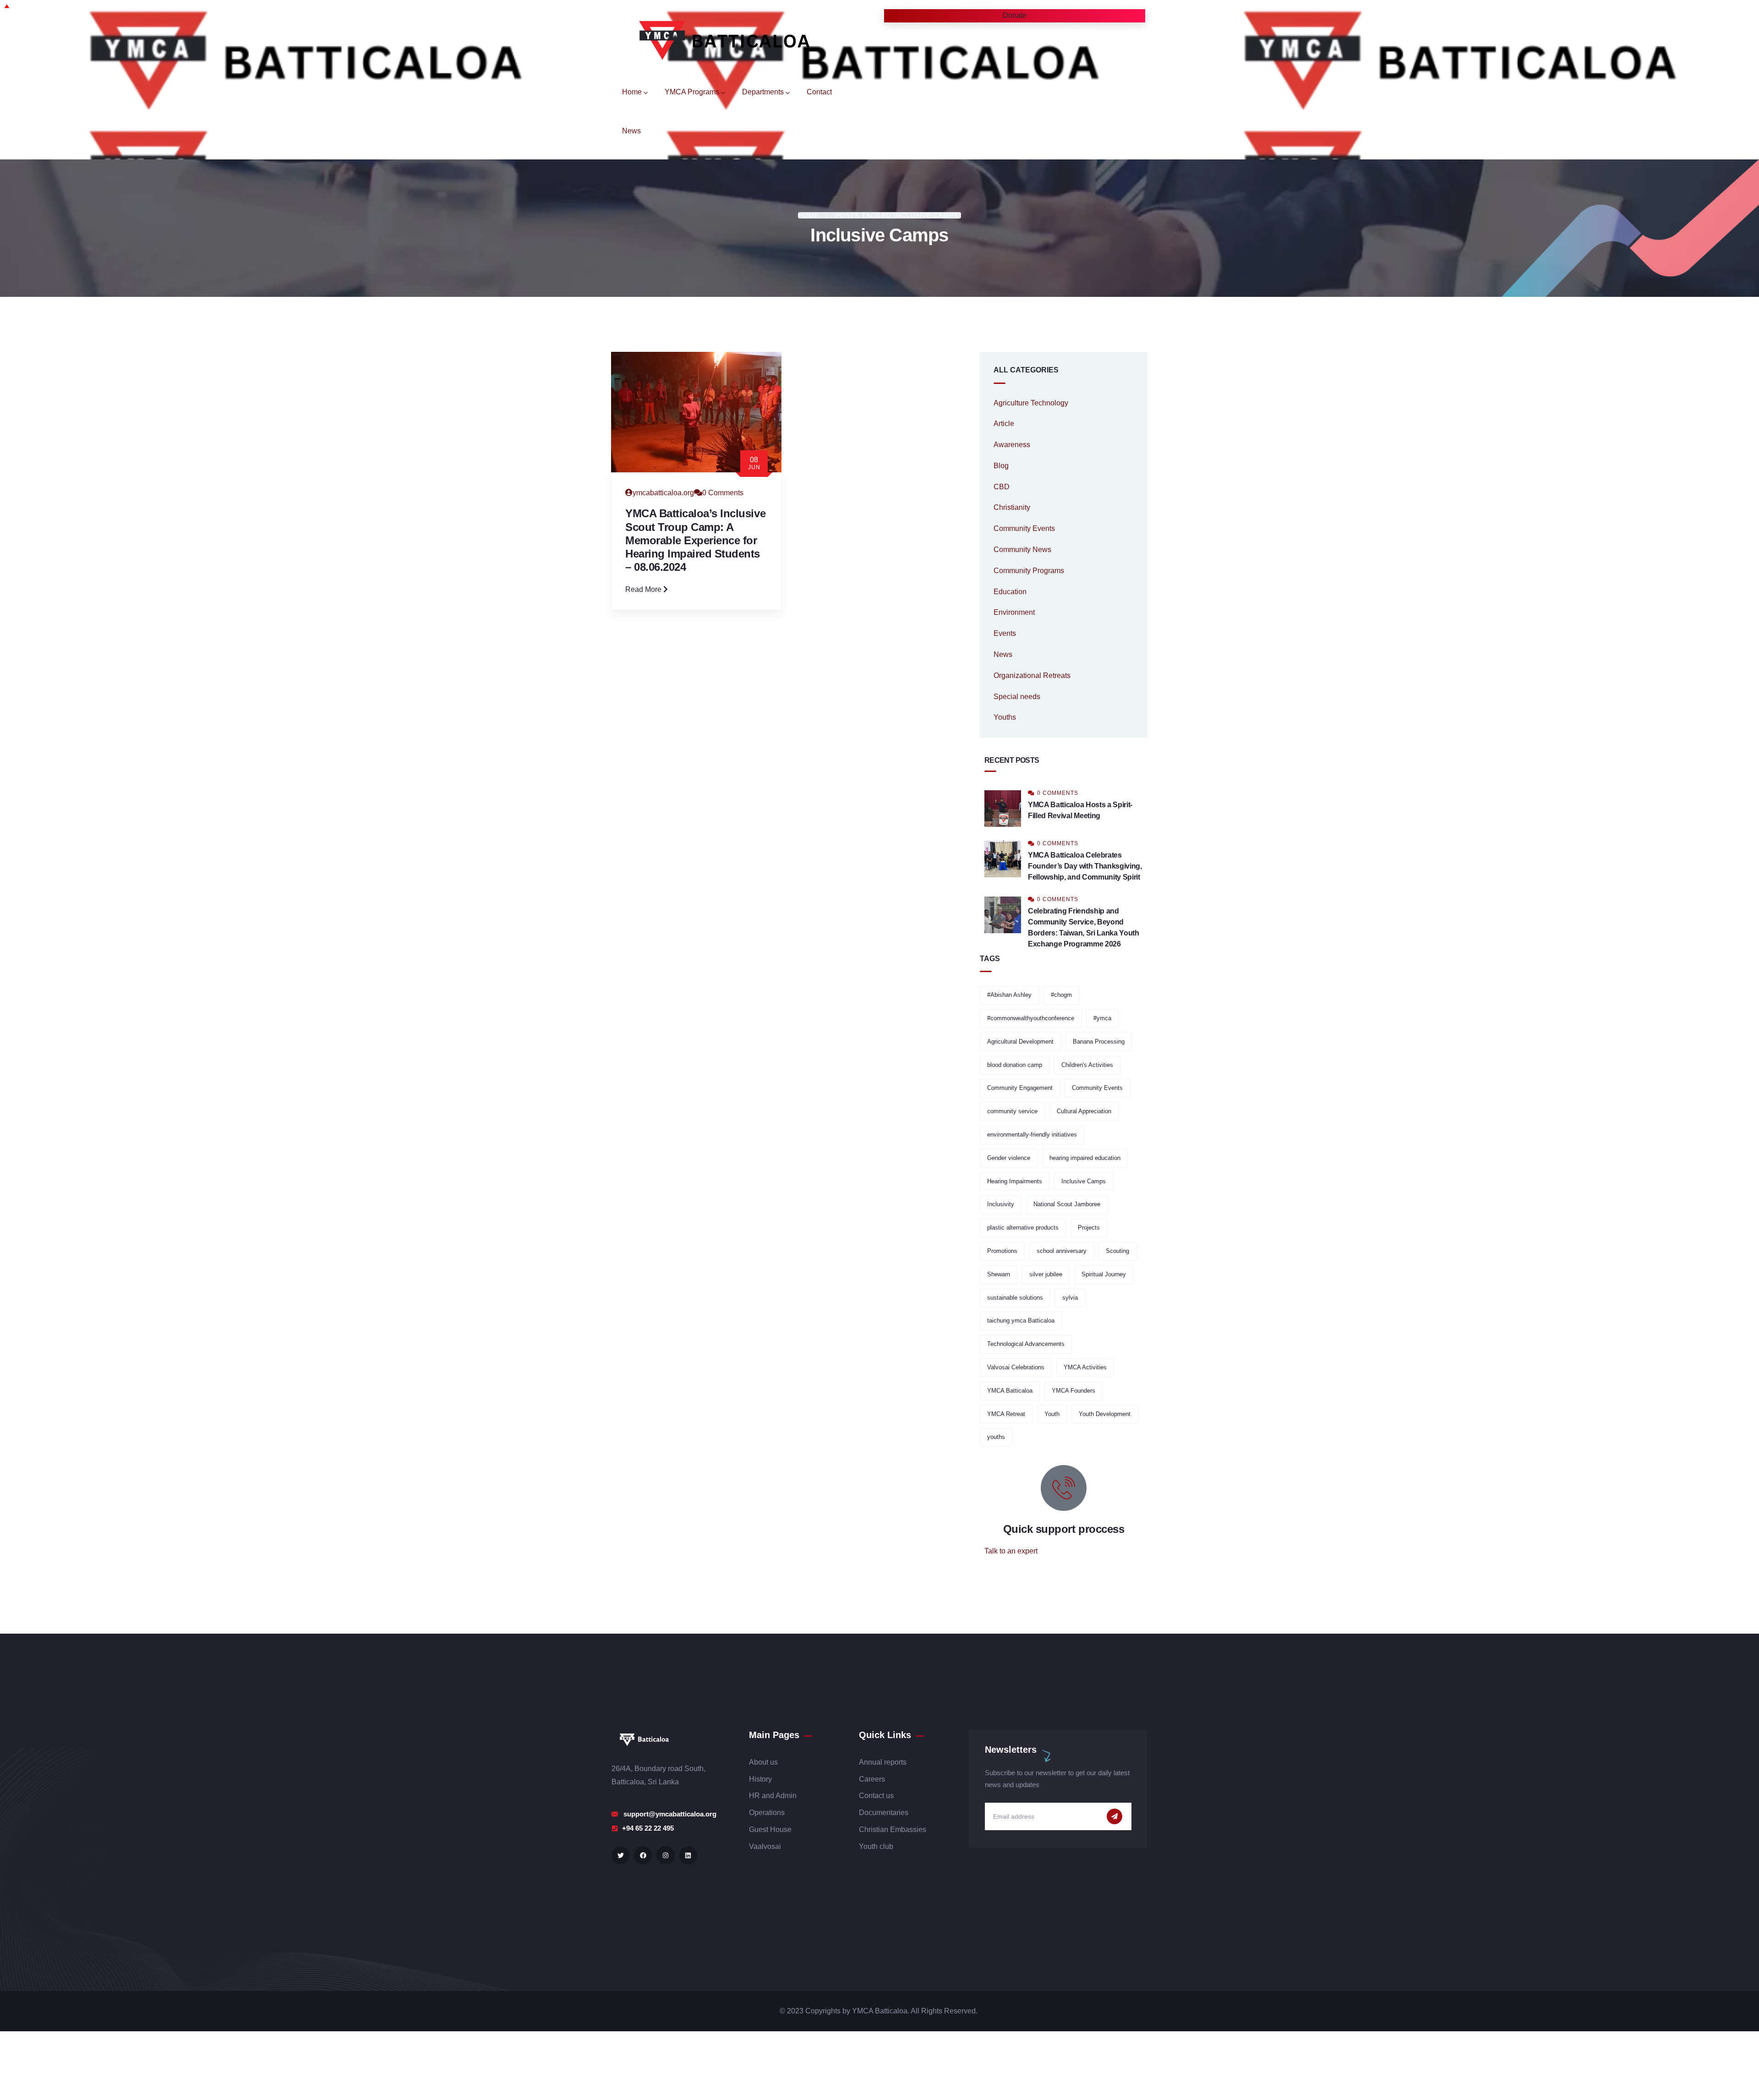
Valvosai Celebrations (1016, 1367)
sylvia (1070, 1298)
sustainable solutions (1015, 1298)
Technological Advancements (1026, 1344)
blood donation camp (1015, 1065)
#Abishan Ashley (1009, 995)
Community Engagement (1020, 1088)
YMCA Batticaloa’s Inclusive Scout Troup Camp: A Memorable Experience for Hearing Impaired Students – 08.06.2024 (695, 540)
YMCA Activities (1085, 1367)
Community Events (1024, 528)
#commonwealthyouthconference (1031, 1018)
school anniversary (1062, 1251)
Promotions (1002, 1251)
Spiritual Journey (1104, 1274)
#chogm (1061, 995)
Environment (1014, 612)
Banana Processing (1099, 1042)
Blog (1001, 466)
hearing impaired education (1085, 1158)
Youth (1052, 1414)
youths (996, 1437)
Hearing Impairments (1015, 1181)
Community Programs (1029, 571)
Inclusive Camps (1084, 1181)
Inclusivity (1001, 1204)
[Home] (717, 39)
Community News (1022, 550)
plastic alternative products (1023, 1228)
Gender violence (1009, 1158)
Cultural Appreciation (1084, 1111)
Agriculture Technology (1031, 403)
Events (1005, 633)
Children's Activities (1087, 1065)
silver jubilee (1046, 1274)
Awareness (1012, 445)
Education (1010, 592)
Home (808, 215)
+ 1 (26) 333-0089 (1013, 1573)
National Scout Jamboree (1067, 1204)
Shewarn (999, 1274)
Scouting (1117, 1251)
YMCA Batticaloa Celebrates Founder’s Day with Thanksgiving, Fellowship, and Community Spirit (1085, 866)
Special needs (1017, 697)
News (1003, 654)
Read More (644, 589)
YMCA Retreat (1006, 1414)
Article (1004, 424)
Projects (1089, 1228)
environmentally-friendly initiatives (1032, 1135)
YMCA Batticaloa (1010, 1391)
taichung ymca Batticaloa (1021, 1321)
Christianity (1012, 507)
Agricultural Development (1020, 1042)
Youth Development (1105, 1414)
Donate (992, 15)
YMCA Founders (1073, 1391)
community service (1012, 1111)
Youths (1005, 717)
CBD (1002, 487)
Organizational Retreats (1032, 675)
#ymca (1102, 1018)
